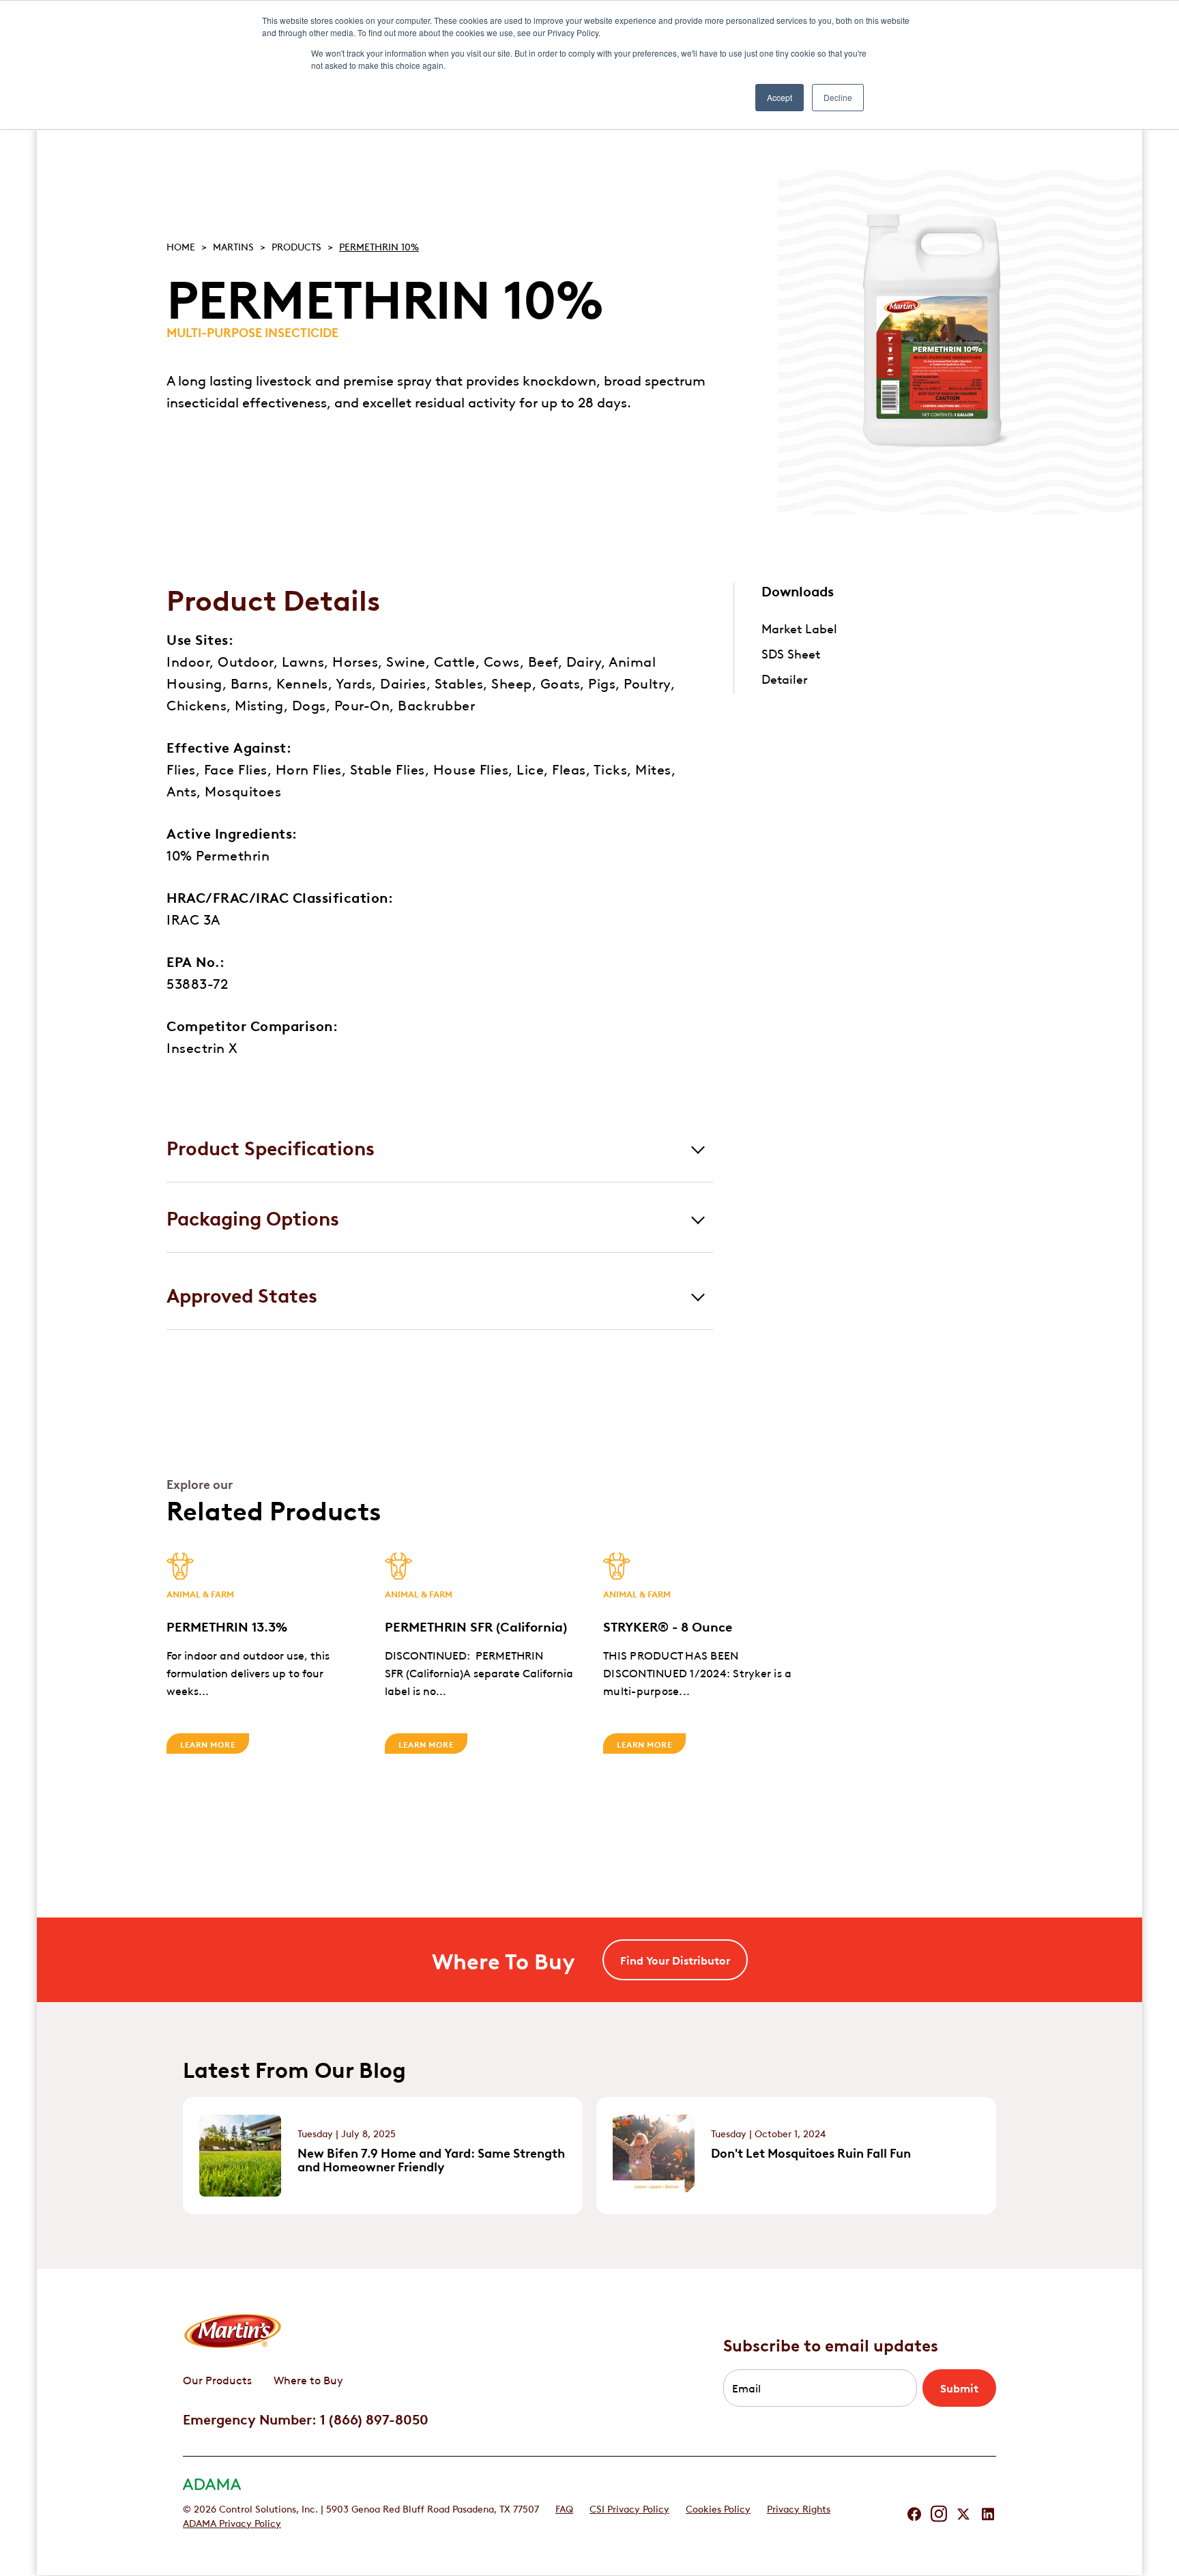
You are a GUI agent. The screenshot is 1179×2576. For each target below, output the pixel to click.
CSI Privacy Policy (629, 2508)
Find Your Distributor (675, 1960)
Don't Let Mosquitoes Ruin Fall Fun (811, 2152)
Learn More (208, 1743)
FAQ (564, 2508)
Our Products (217, 2379)
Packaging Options (253, 1217)
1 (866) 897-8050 (374, 2418)
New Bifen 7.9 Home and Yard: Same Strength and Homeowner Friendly (431, 2159)
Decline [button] (838, 97)
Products (296, 246)
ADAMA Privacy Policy (232, 2522)
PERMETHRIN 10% (379, 246)
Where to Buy (308, 2379)
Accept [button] (780, 97)
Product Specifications (271, 1147)
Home (181, 246)
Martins (233, 246)
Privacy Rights (799, 2508)
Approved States (242, 1294)
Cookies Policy (718, 2508)
